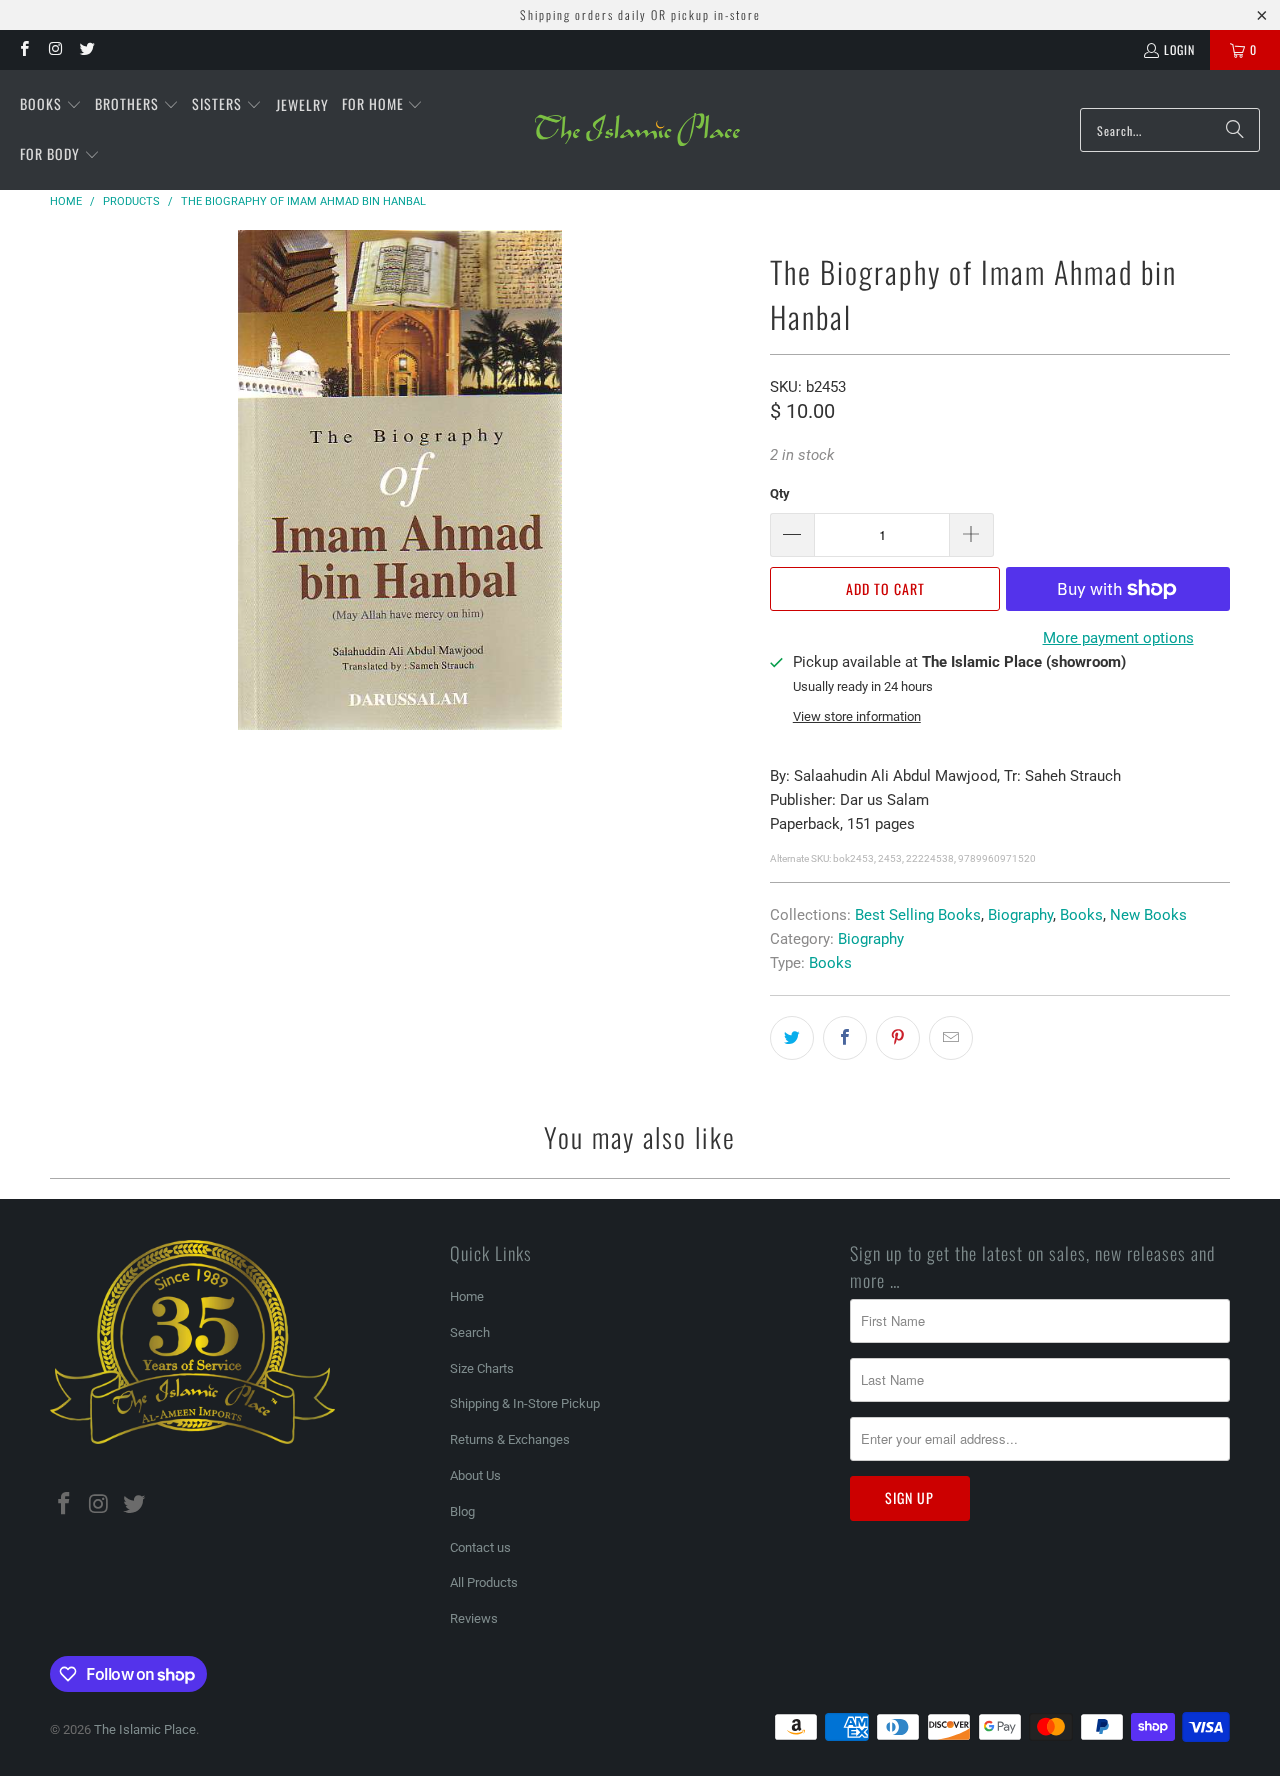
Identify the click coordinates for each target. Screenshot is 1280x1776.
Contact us (480, 1547)
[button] (51, 105)
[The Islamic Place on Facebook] (23, 49)
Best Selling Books (918, 915)
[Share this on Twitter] (792, 1038)
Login (1179, 49)
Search (470, 1332)
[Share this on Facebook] (845, 1038)
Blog (462, 1511)
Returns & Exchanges (510, 1439)
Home (467, 1296)
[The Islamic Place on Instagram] (54, 49)
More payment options (1118, 638)
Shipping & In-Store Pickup (525, 1403)
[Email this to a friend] (951, 1038)
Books (1081, 915)
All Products (484, 1582)
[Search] (1235, 130)
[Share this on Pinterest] (898, 1038)
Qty (780, 493)
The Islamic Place (145, 1729)
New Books (1148, 915)
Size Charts (482, 1368)
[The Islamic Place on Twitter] (86, 49)
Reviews (474, 1618)
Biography (1020, 915)
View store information (857, 716)
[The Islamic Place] (637, 130)
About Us (475, 1475)
